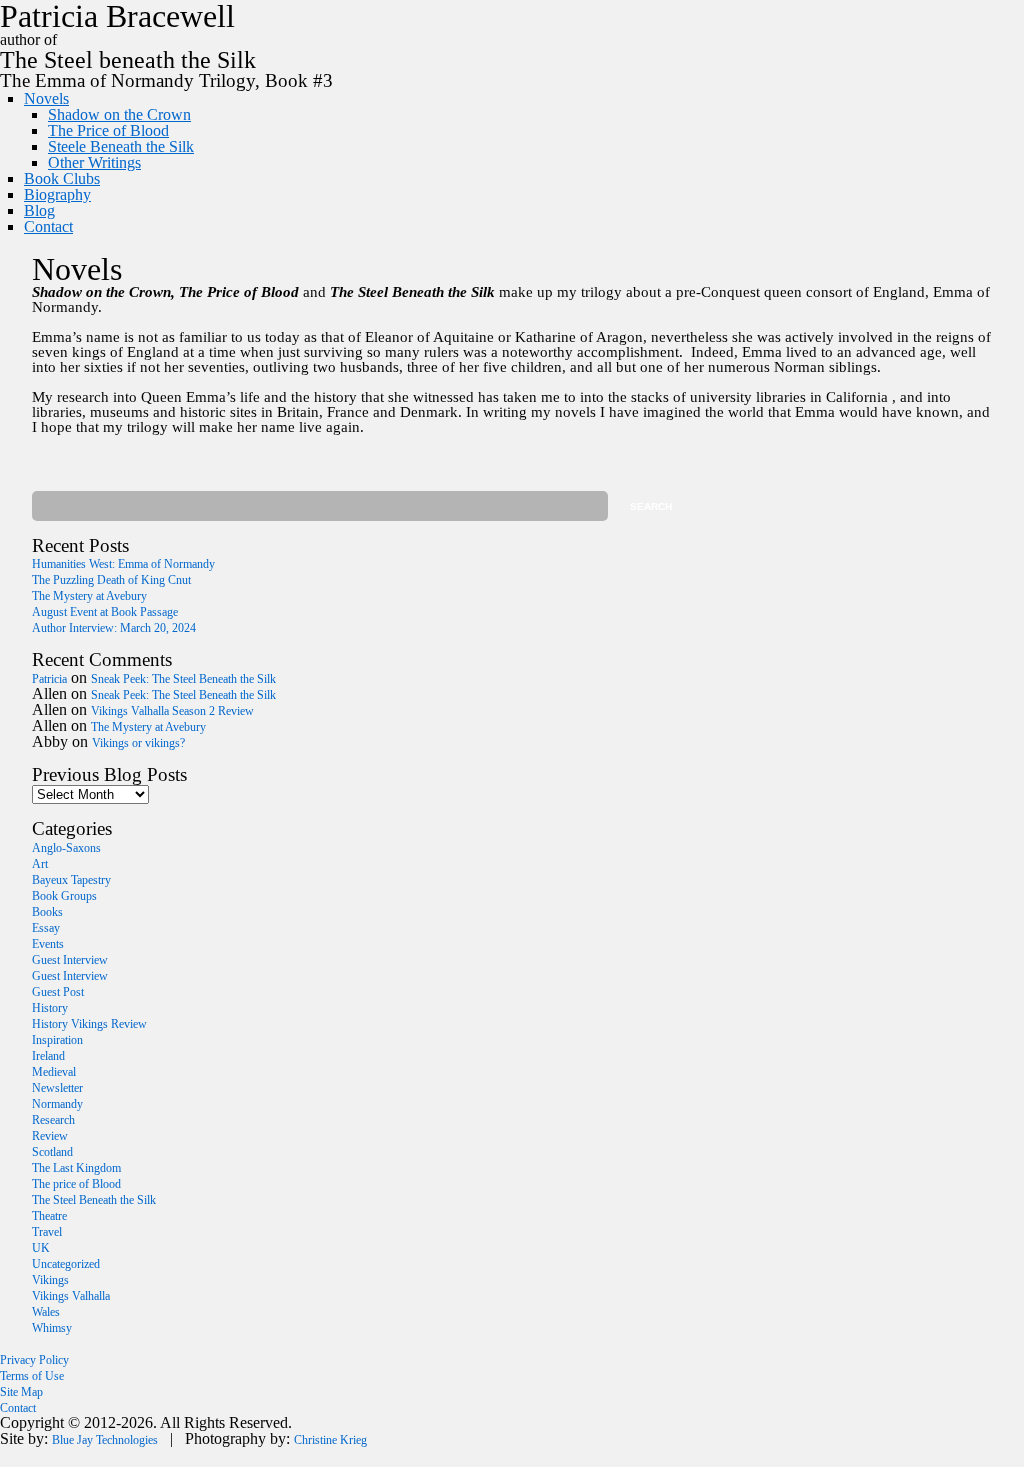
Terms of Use (32, 1376)
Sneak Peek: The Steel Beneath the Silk (183, 679)
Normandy (57, 1104)
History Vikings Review (89, 1024)
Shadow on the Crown (119, 114)
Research (53, 1120)
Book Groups (64, 896)
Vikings (50, 1280)
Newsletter (57, 1088)
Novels (46, 98)
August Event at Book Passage (105, 612)
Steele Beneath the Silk (121, 146)
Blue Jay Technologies (105, 1440)
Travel (47, 1232)
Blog (39, 210)
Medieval (54, 1072)
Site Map (21, 1392)
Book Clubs (62, 178)
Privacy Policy (34, 1360)
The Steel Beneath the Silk (94, 1200)
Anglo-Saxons (66, 848)
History (50, 1008)
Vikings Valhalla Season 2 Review (172, 711)
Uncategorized (66, 1264)
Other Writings (94, 162)
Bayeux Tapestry (71, 880)
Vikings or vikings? (138, 743)
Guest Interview (70, 960)
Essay (46, 928)
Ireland (48, 1056)
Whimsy (52, 1328)
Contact (48, 226)
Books (47, 912)
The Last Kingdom (76, 1168)
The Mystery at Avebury (89, 596)
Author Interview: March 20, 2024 (114, 628)
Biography (57, 194)
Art (40, 864)
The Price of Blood (108, 130)
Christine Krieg (330, 1440)
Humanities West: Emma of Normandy (123, 564)
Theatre (49, 1216)
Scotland (52, 1152)
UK (41, 1248)
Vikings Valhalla (71, 1296)
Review (50, 1136)
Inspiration (57, 1040)
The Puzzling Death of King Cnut (111, 580)
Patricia (49, 679)
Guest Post (58, 992)
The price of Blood (76, 1184)
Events (48, 944)
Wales (46, 1312)
